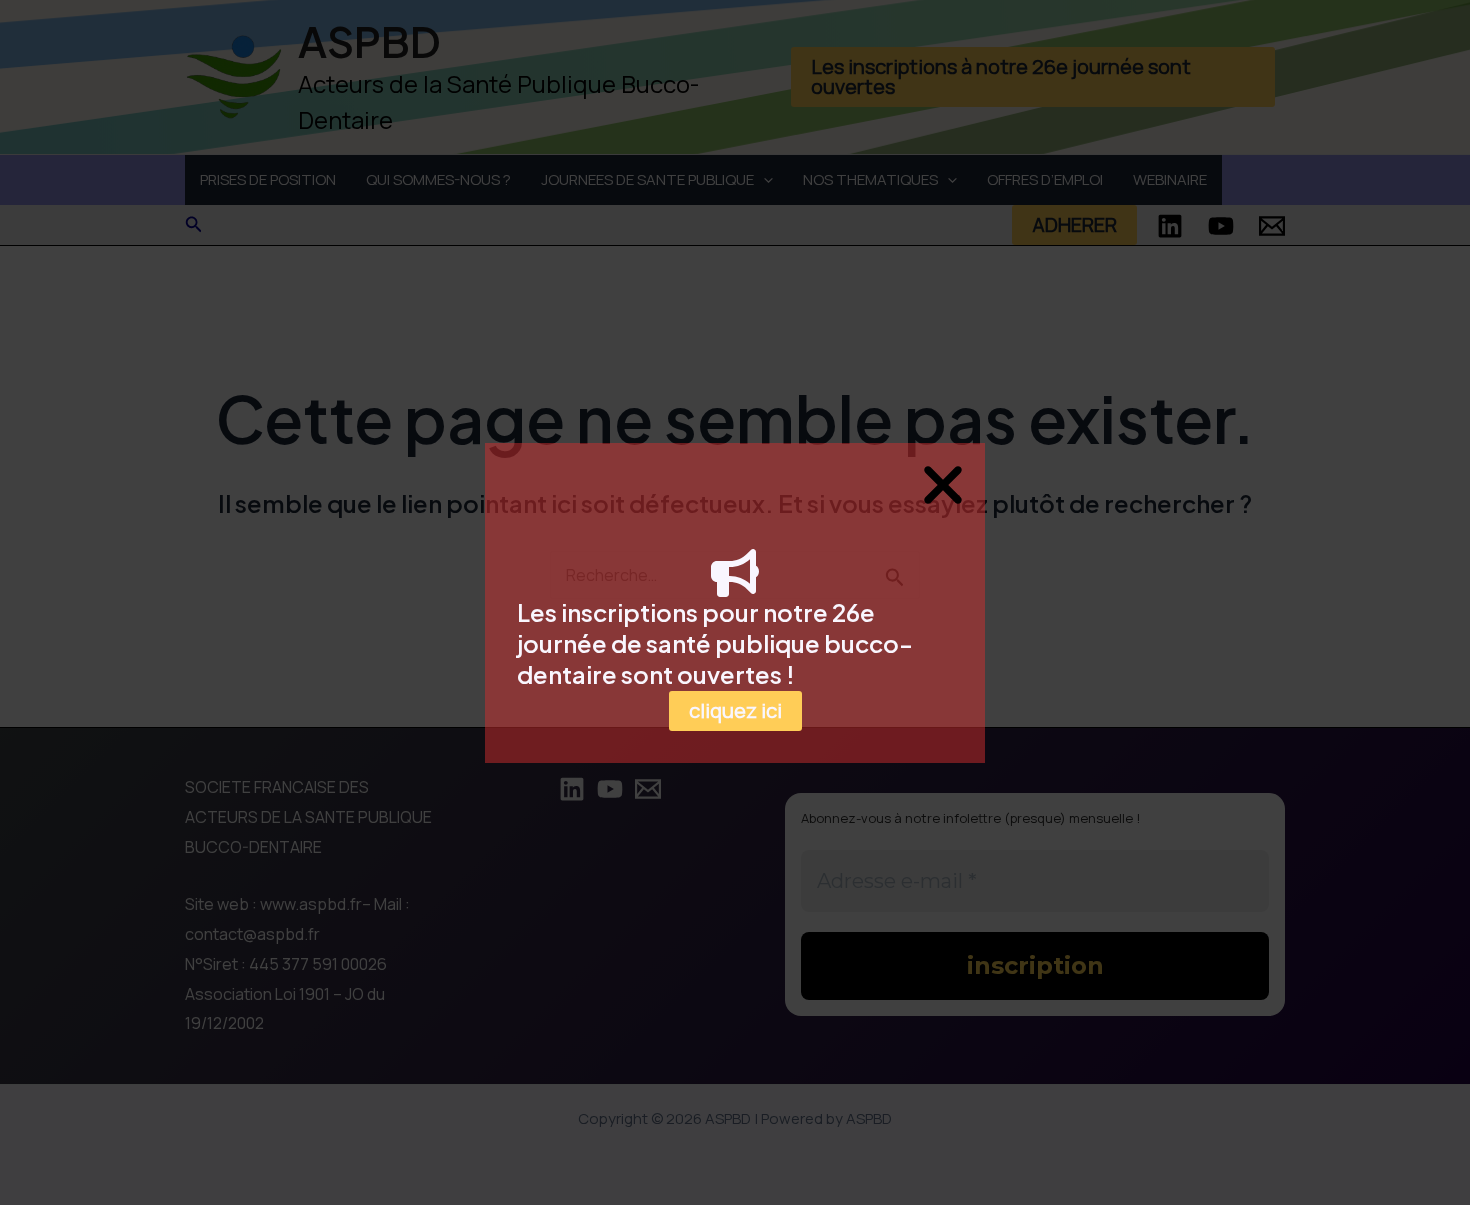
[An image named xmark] (943, 485)
